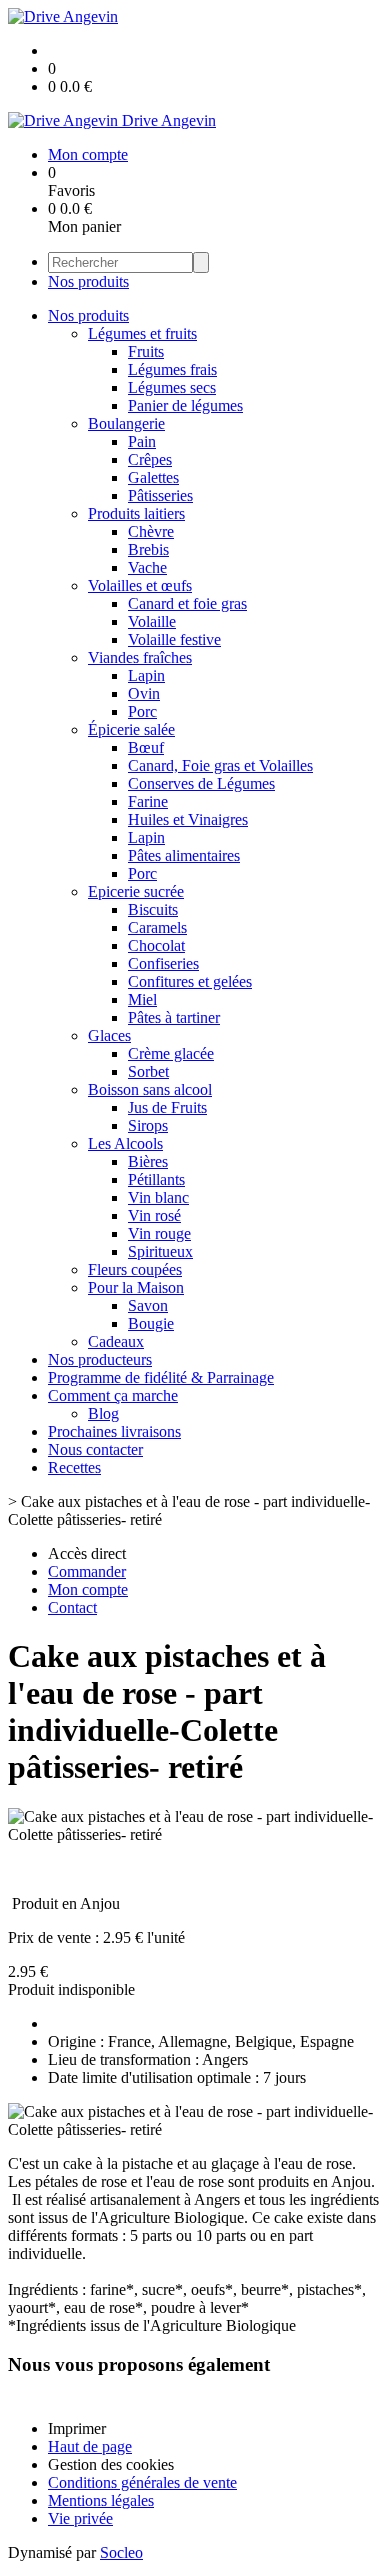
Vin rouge (159, 1233)
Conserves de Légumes (201, 783)
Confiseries (163, 963)
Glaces (109, 1035)
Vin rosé (154, 1215)
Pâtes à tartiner (174, 1017)
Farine (148, 801)
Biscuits (153, 909)
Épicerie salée (131, 729)
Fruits (146, 351)
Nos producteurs (100, 1359)
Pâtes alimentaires (184, 855)
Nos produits (88, 281)
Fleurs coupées (135, 1269)
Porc (142, 711)
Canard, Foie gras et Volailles (220, 765)
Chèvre (151, 531)
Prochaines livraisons (114, 1431)
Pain (142, 441)
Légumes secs (172, 387)
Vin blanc (158, 1197)
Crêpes (150, 459)
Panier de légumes (185, 405)
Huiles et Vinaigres (188, 819)
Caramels (157, 927)
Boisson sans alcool (150, 1089)
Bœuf (146, 747)
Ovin (144, 693)
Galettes (153, 477)
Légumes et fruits (142, 333)
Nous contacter (95, 1449)
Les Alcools (125, 1143)
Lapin (146, 675)
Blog (103, 1413)
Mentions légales (101, 2500)
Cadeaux (116, 1341)
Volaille (152, 621)
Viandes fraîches (140, 657)
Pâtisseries (160, 495)
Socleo (121, 2552)
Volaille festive (174, 639)
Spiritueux (160, 1251)
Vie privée (80, 2518)
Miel (142, 999)
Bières (148, 1161)
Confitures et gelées (190, 981)
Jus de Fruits (167, 1107)
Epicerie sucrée (136, 891)
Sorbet (148, 1071)
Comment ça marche (113, 1395)
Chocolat (156, 945)
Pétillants (156, 1179)
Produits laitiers (136, 513)
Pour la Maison (136, 1287)
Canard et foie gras (187, 603)
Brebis (148, 549)
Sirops (148, 1125)
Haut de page (90, 2446)
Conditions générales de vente (142, 2482)
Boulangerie (126, 423)
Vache (147, 567)
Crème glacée (171, 1053)
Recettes (74, 1467)
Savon (148, 1305)
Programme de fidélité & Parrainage (161, 1377)
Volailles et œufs (140, 585)
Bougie (151, 1323)
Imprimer (77, 2428)
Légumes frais (172, 369)
